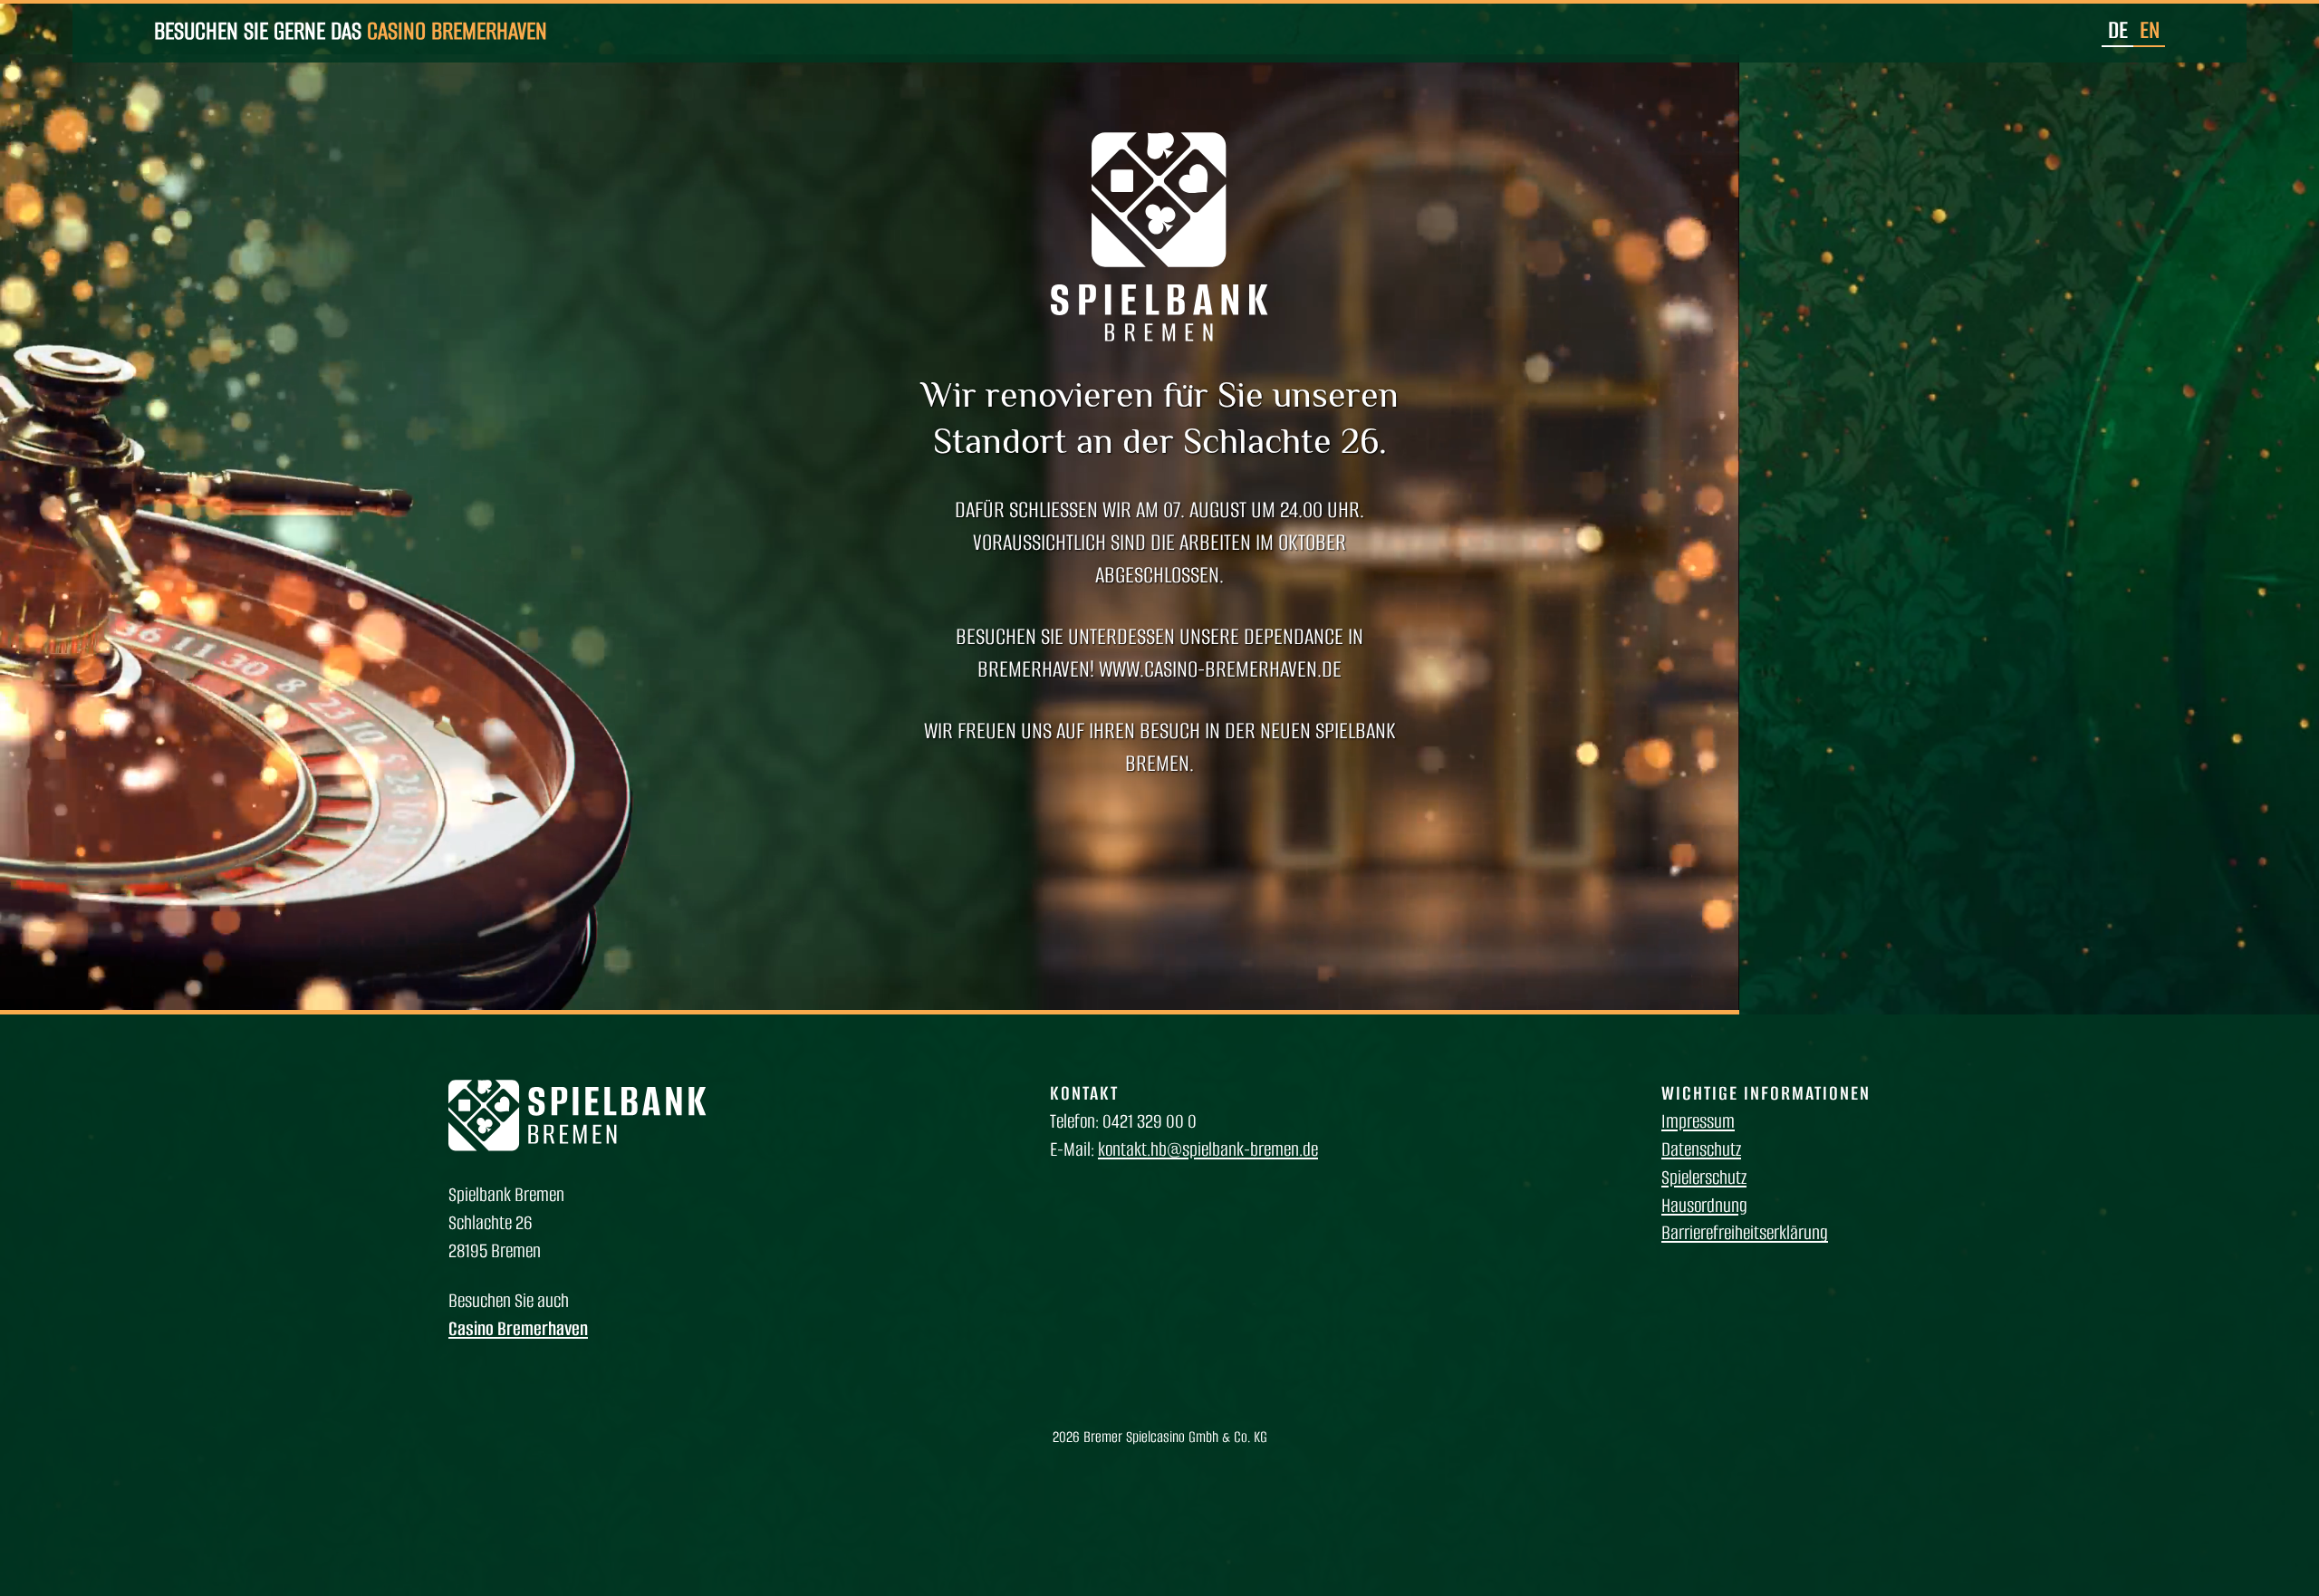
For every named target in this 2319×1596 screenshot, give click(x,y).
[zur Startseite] (577, 1145)
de (2118, 30)
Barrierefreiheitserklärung (1745, 1232)
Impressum (1698, 1121)
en (2150, 30)
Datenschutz (1701, 1149)
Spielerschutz (1704, 1177)
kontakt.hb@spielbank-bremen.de (1208, 1149)
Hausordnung (1704, 1205)
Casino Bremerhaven (457, 31)
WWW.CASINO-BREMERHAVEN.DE (1220, 669)
